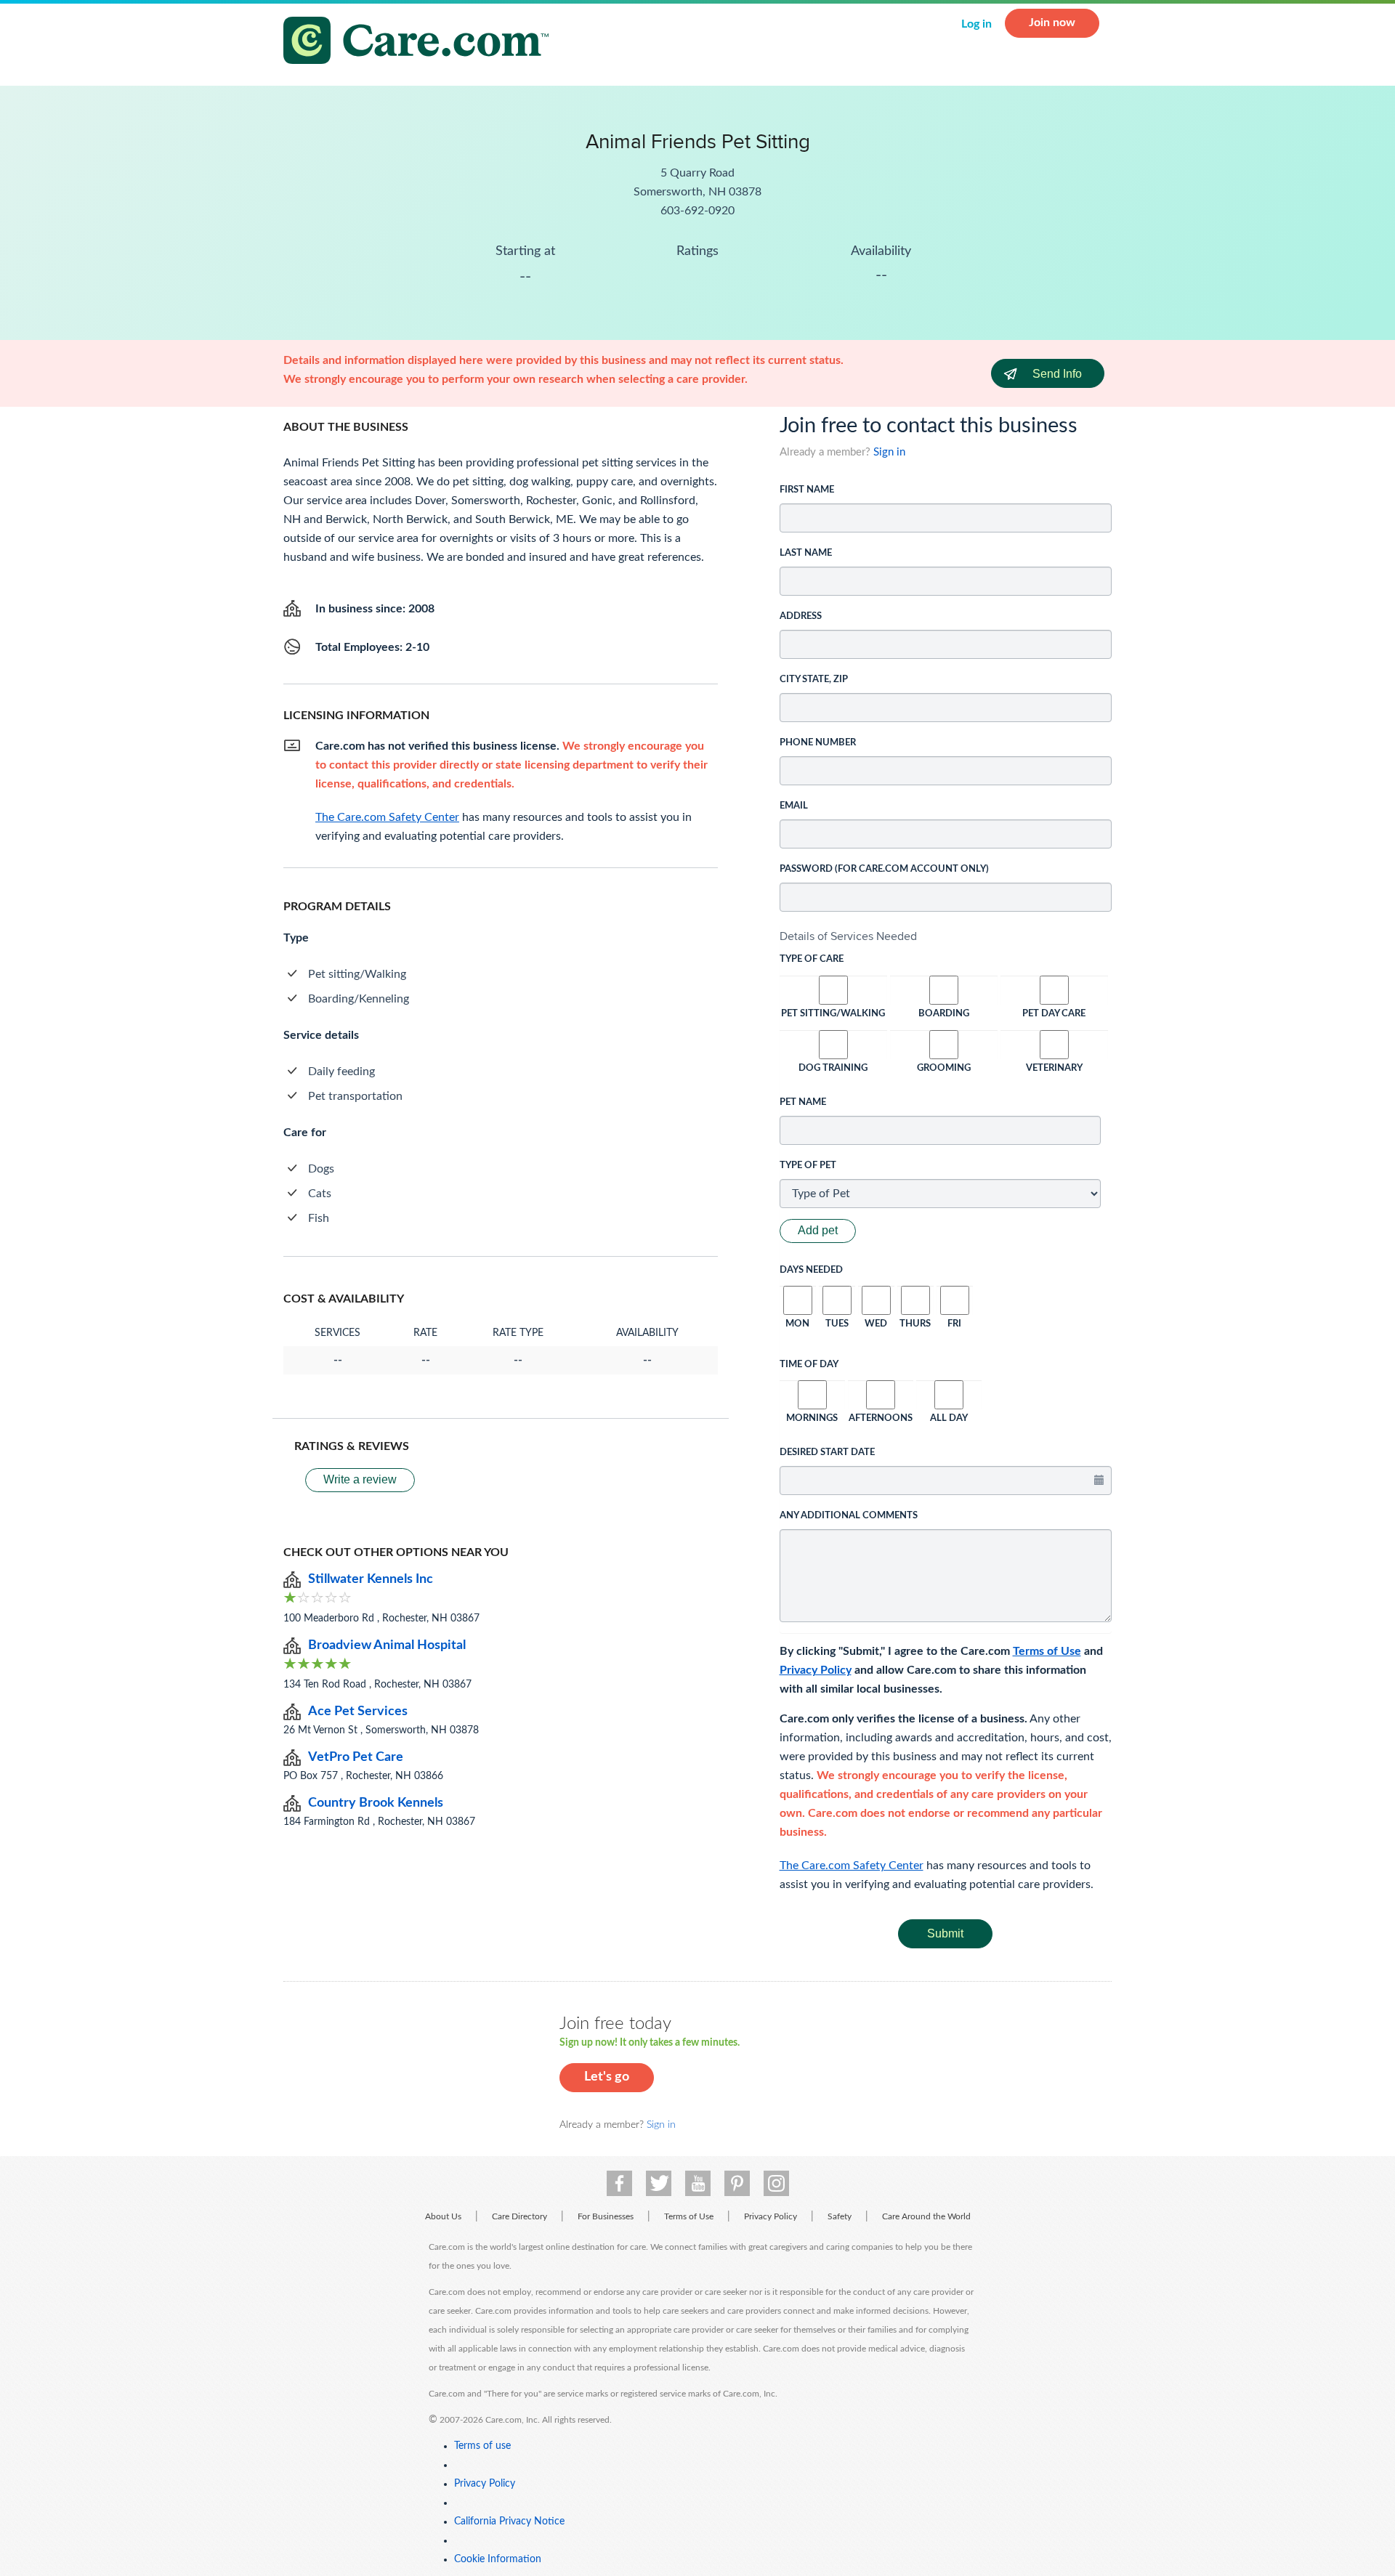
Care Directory (519, 2216)
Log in (976, 24)
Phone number (818, 743)
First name (807, 490)
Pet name (803, 1102)
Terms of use (482, 2446)
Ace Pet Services (358, 1712)
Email (794, 806)
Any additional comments (849, 1516)
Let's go (607, 2077)
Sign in (889, 452)
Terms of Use (1047, 1651)
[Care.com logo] (421, 42)
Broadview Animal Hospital (387, 1645)
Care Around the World (926, 2216)
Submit (945, 1933)
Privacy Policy (816, 1670)
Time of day (809, 1365)
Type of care (812, 959)
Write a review (360, 1479)
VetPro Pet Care (356, 1757)
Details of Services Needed (848, 936)
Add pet (818, 1230)
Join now (1052, 23)
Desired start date (827, 1453)
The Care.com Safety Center (852, 1866)
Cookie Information (498, 2559)
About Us (443, 2216)
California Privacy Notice (509, 2522)
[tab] (946, 936)
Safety (840, 2216)
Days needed (811, 1270)
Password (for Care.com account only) (884, 869)
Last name (806, 553)
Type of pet (808, 1166)
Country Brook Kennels (376, 1803)
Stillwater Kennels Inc (371, 1579)
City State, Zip (814, 680)
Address (801, 616)
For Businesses (606, 2216)
